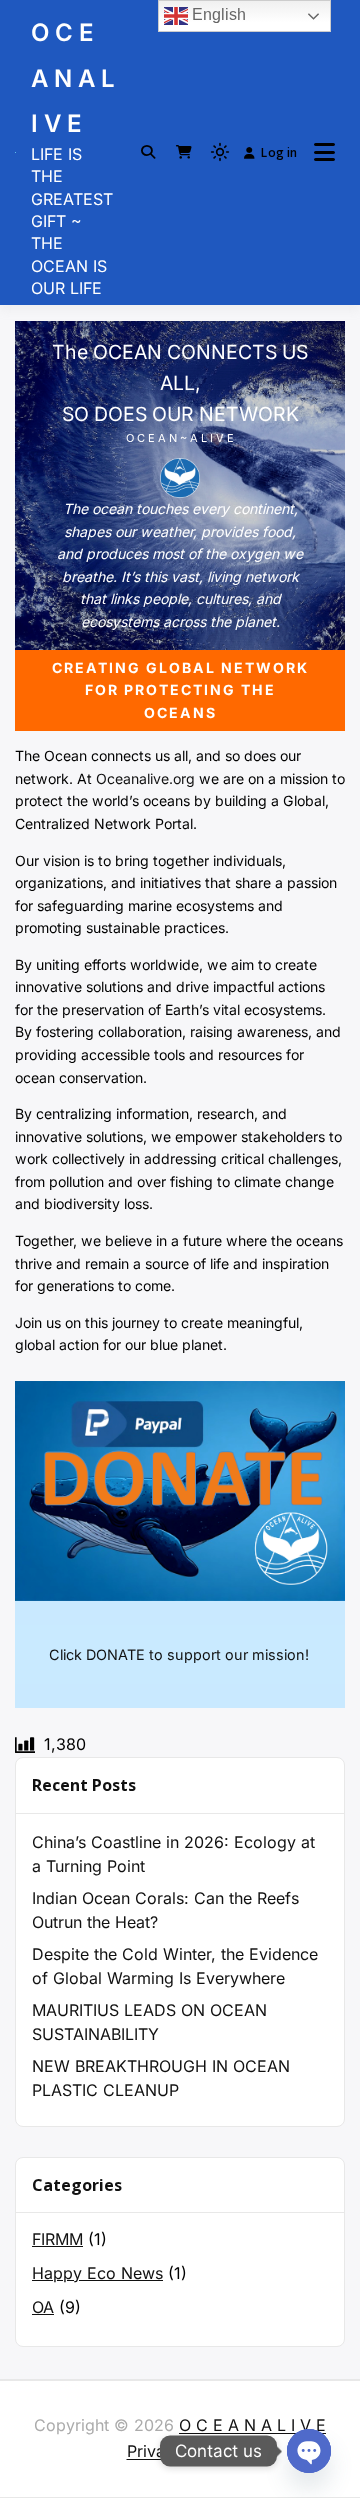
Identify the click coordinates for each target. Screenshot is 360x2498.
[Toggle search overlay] (148, 152)
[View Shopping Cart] (184, 152)
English (217, 14)
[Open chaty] (309, 2451)
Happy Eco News (97, 2273)
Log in (279, 152)
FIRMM (57, 2239)
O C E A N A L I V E (73, 78)
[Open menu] (324, 152)
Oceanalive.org (145, 778)
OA (43, 2307)
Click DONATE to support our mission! (179, 1654)
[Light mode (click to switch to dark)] (220, 152)
